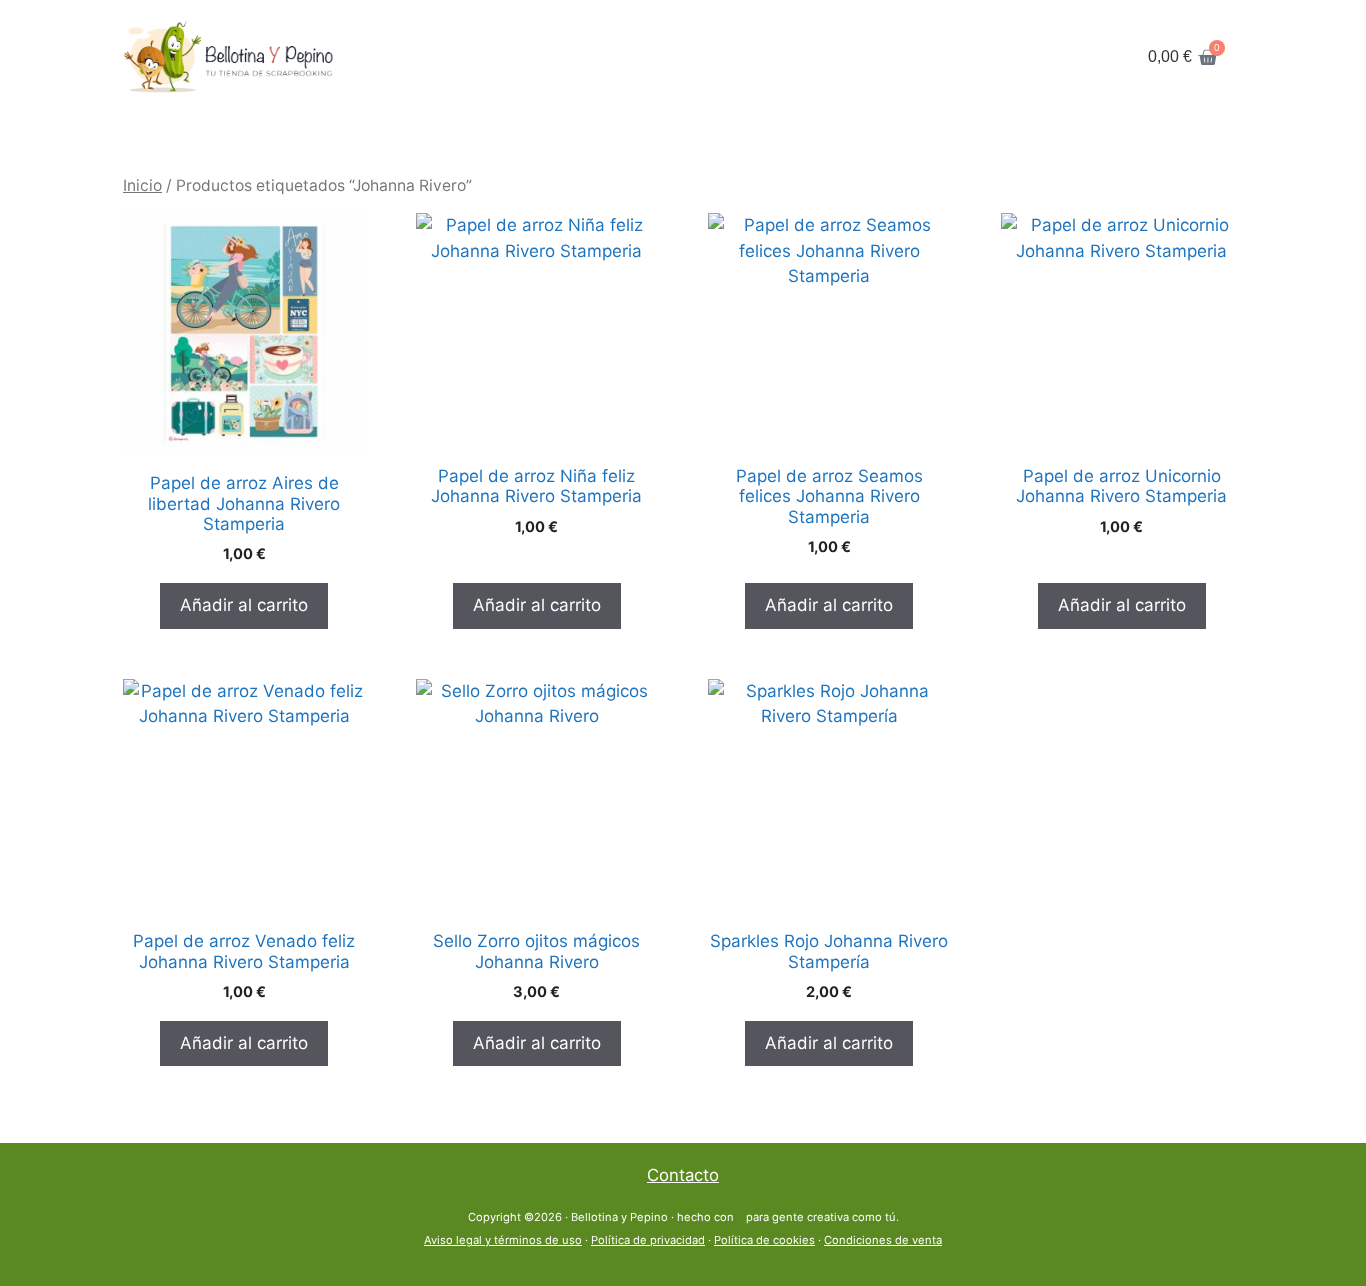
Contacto (683, 1175)
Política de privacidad (648, 1240)
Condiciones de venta (883, 1240)
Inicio (142, 185)
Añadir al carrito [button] (244, 605)
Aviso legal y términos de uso (503, 1240)
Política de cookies (764, 1240)
